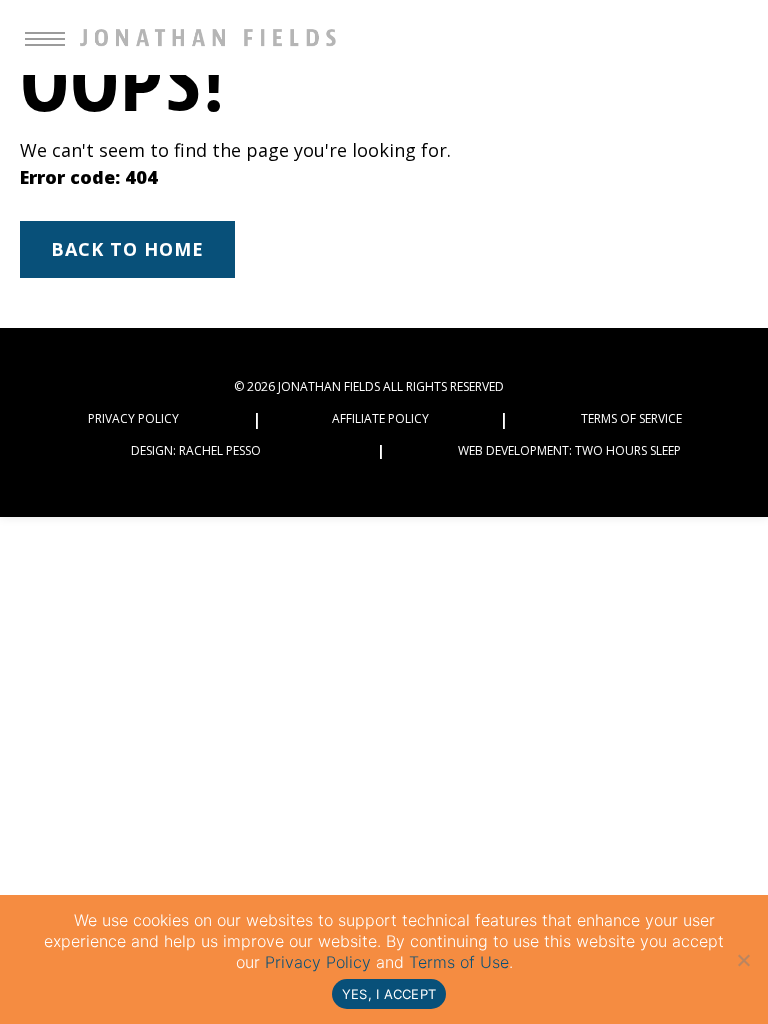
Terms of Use (459, 962)
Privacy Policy (133, 418)
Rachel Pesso (220, 450)
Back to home (127, 249)
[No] (743, 960)
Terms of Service (631, 418)
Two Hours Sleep (628, 450)
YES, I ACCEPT (389, 994)
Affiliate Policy (380, 418)
